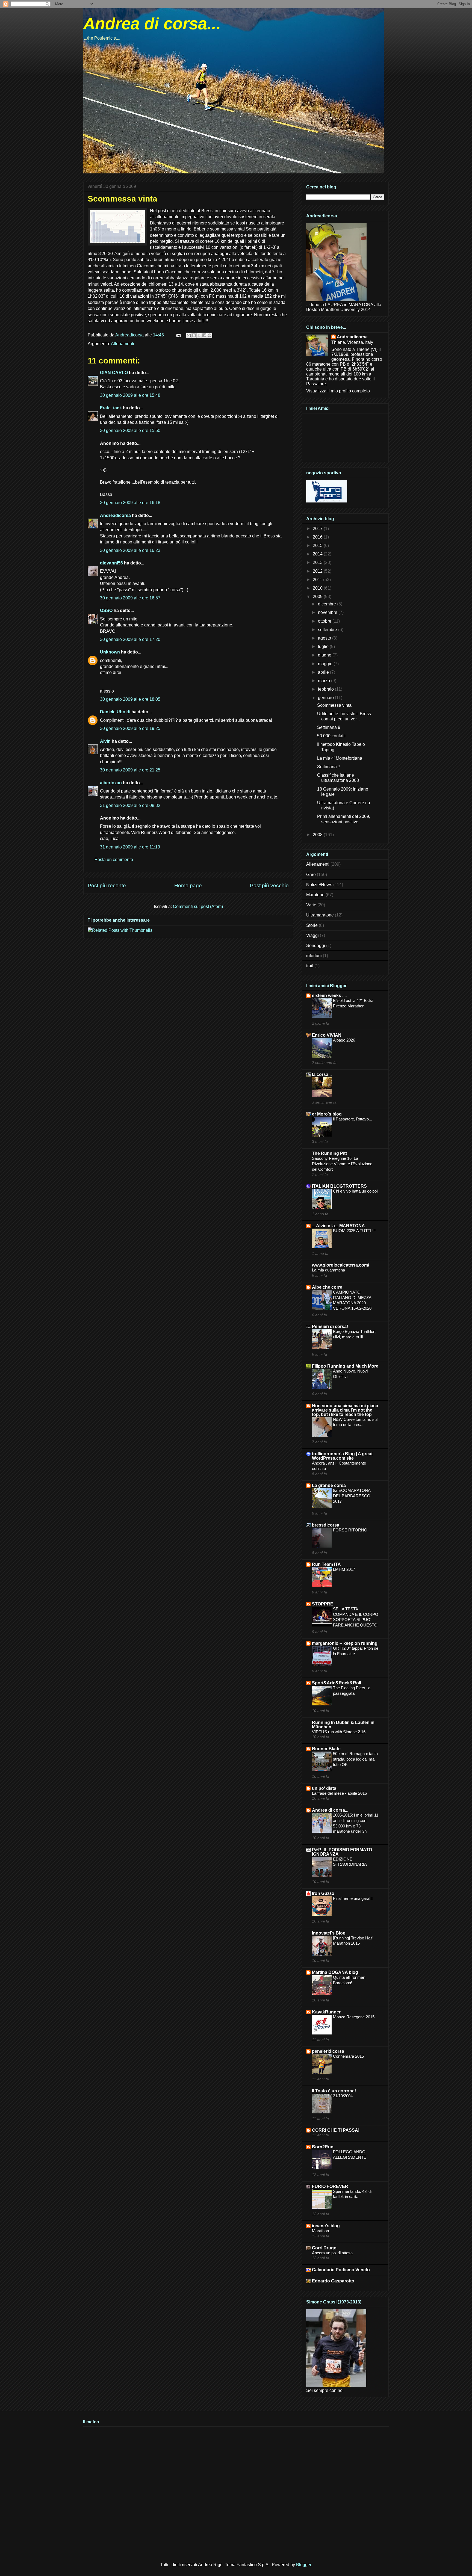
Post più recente (107, 885)
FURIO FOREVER (330, 2186)
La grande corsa (329, 1485)
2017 (318, 529)
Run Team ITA (326, 1564)
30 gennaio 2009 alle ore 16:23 (130, 550)
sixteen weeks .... (329, 996)
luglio (324, 647)
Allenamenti (123, 344)
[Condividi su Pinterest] (210, 335)
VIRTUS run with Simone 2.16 (339, 1732)
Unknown (110, 652)
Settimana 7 (329, 767)
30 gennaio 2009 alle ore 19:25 (130, 728)
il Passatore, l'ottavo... (352, 1119)
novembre (328, 612)
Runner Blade (326, 1749)
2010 (318, 588)
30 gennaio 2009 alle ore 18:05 (130, 699)
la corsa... (322, 1074)
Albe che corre (327, 1287)
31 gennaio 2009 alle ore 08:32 (130, 805)
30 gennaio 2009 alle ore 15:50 (130, 431)
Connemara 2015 (348, 2056)
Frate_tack (111, 408)
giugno (325, 655)
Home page (188, 885)
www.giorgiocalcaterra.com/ (340, 1265)
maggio (326, 664)
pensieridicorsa (328, 2051)
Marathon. (321, 2231)
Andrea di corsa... (152, 24)
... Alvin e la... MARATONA (338, 1226)
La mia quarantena (328, 1270)
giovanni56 (111, 563)
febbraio (326, 689)
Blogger (304, 2565)
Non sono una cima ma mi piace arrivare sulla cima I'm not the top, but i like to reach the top (345, 1410)
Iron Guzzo (323, 1893)
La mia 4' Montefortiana (340, 758)
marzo (324, 681)
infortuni (314, 956)
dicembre (328, 604)
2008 (318, 835)
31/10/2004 (343, 2096)
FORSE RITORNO (350, 1530)
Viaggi (312, 935)
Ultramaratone (320, 915)
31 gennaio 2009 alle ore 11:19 (130, 847)
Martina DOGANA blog (335, 1972)
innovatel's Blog (329, 1933)
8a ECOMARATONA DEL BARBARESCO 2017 (352, 1496)
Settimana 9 (329, 727)
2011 (318, 580)
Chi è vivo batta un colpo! (355, 1191)
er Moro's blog (327, 1114)
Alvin (105, 741)
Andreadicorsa (115, 515)
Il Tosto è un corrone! (334, 2091)
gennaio (326, 698)
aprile (324, 672)
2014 (318, 554)
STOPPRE (323, 1604)
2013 (318, 562)
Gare (311, 875)
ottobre (325, 621)
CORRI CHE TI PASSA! (336, 2130)
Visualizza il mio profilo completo (338, 391)
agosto (325, 638)
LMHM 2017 (344, 1569)
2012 (318, 571)
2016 (318, 537)
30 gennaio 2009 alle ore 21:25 (130, 770)
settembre (328, 630)
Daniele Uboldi (115, 712)
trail (310, 966)
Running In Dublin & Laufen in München (343, 1725)
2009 (318, 597)
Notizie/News (319, 885)
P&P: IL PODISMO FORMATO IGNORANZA (342, 1852)
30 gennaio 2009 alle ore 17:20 (130, 639)
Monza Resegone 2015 (354, 2017)
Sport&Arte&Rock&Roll (337, 1683)
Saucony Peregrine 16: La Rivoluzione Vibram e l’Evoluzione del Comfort (342, 1164)
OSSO (106, 610)
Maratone (315, 895)
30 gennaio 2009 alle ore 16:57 (130, 598)
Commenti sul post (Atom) (198, 907)
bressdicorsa (326, 1525)
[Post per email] (178, 335)
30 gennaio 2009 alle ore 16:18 (130, 503)
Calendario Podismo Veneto (341, 2270)
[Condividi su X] (199, 335)
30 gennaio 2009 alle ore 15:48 (130, 395)
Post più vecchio (269, 885)
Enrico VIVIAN (327, 1035)
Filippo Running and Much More (345, 1366)
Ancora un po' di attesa (332, 2253)
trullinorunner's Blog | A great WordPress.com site (342, 1456)
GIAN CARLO (114, 373)
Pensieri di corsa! (330, 1327)
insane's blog (326, 2226)
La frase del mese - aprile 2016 (339, 1793)
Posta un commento (114, 860)
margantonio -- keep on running (345, 1643)
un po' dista (324, 1788)
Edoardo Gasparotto (333, 2281)
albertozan (111, 783)
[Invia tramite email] (189, 335)
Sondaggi (316, 946)
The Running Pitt (329, 1153)
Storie (312, 925)
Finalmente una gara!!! (353, 1898)
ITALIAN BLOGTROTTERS (339, 1186)
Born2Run (323, 2147)
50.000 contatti (331, 736)
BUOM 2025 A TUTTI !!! (354, 1231)
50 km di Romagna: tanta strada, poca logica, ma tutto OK (355, 1759)
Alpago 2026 (344, 1040)
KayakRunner (326, 2012)
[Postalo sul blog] (194, 335)
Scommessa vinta (334, 705)
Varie (311, 905)
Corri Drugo (324, 2248)
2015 (318, 545)
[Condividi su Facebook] (204, 335)
